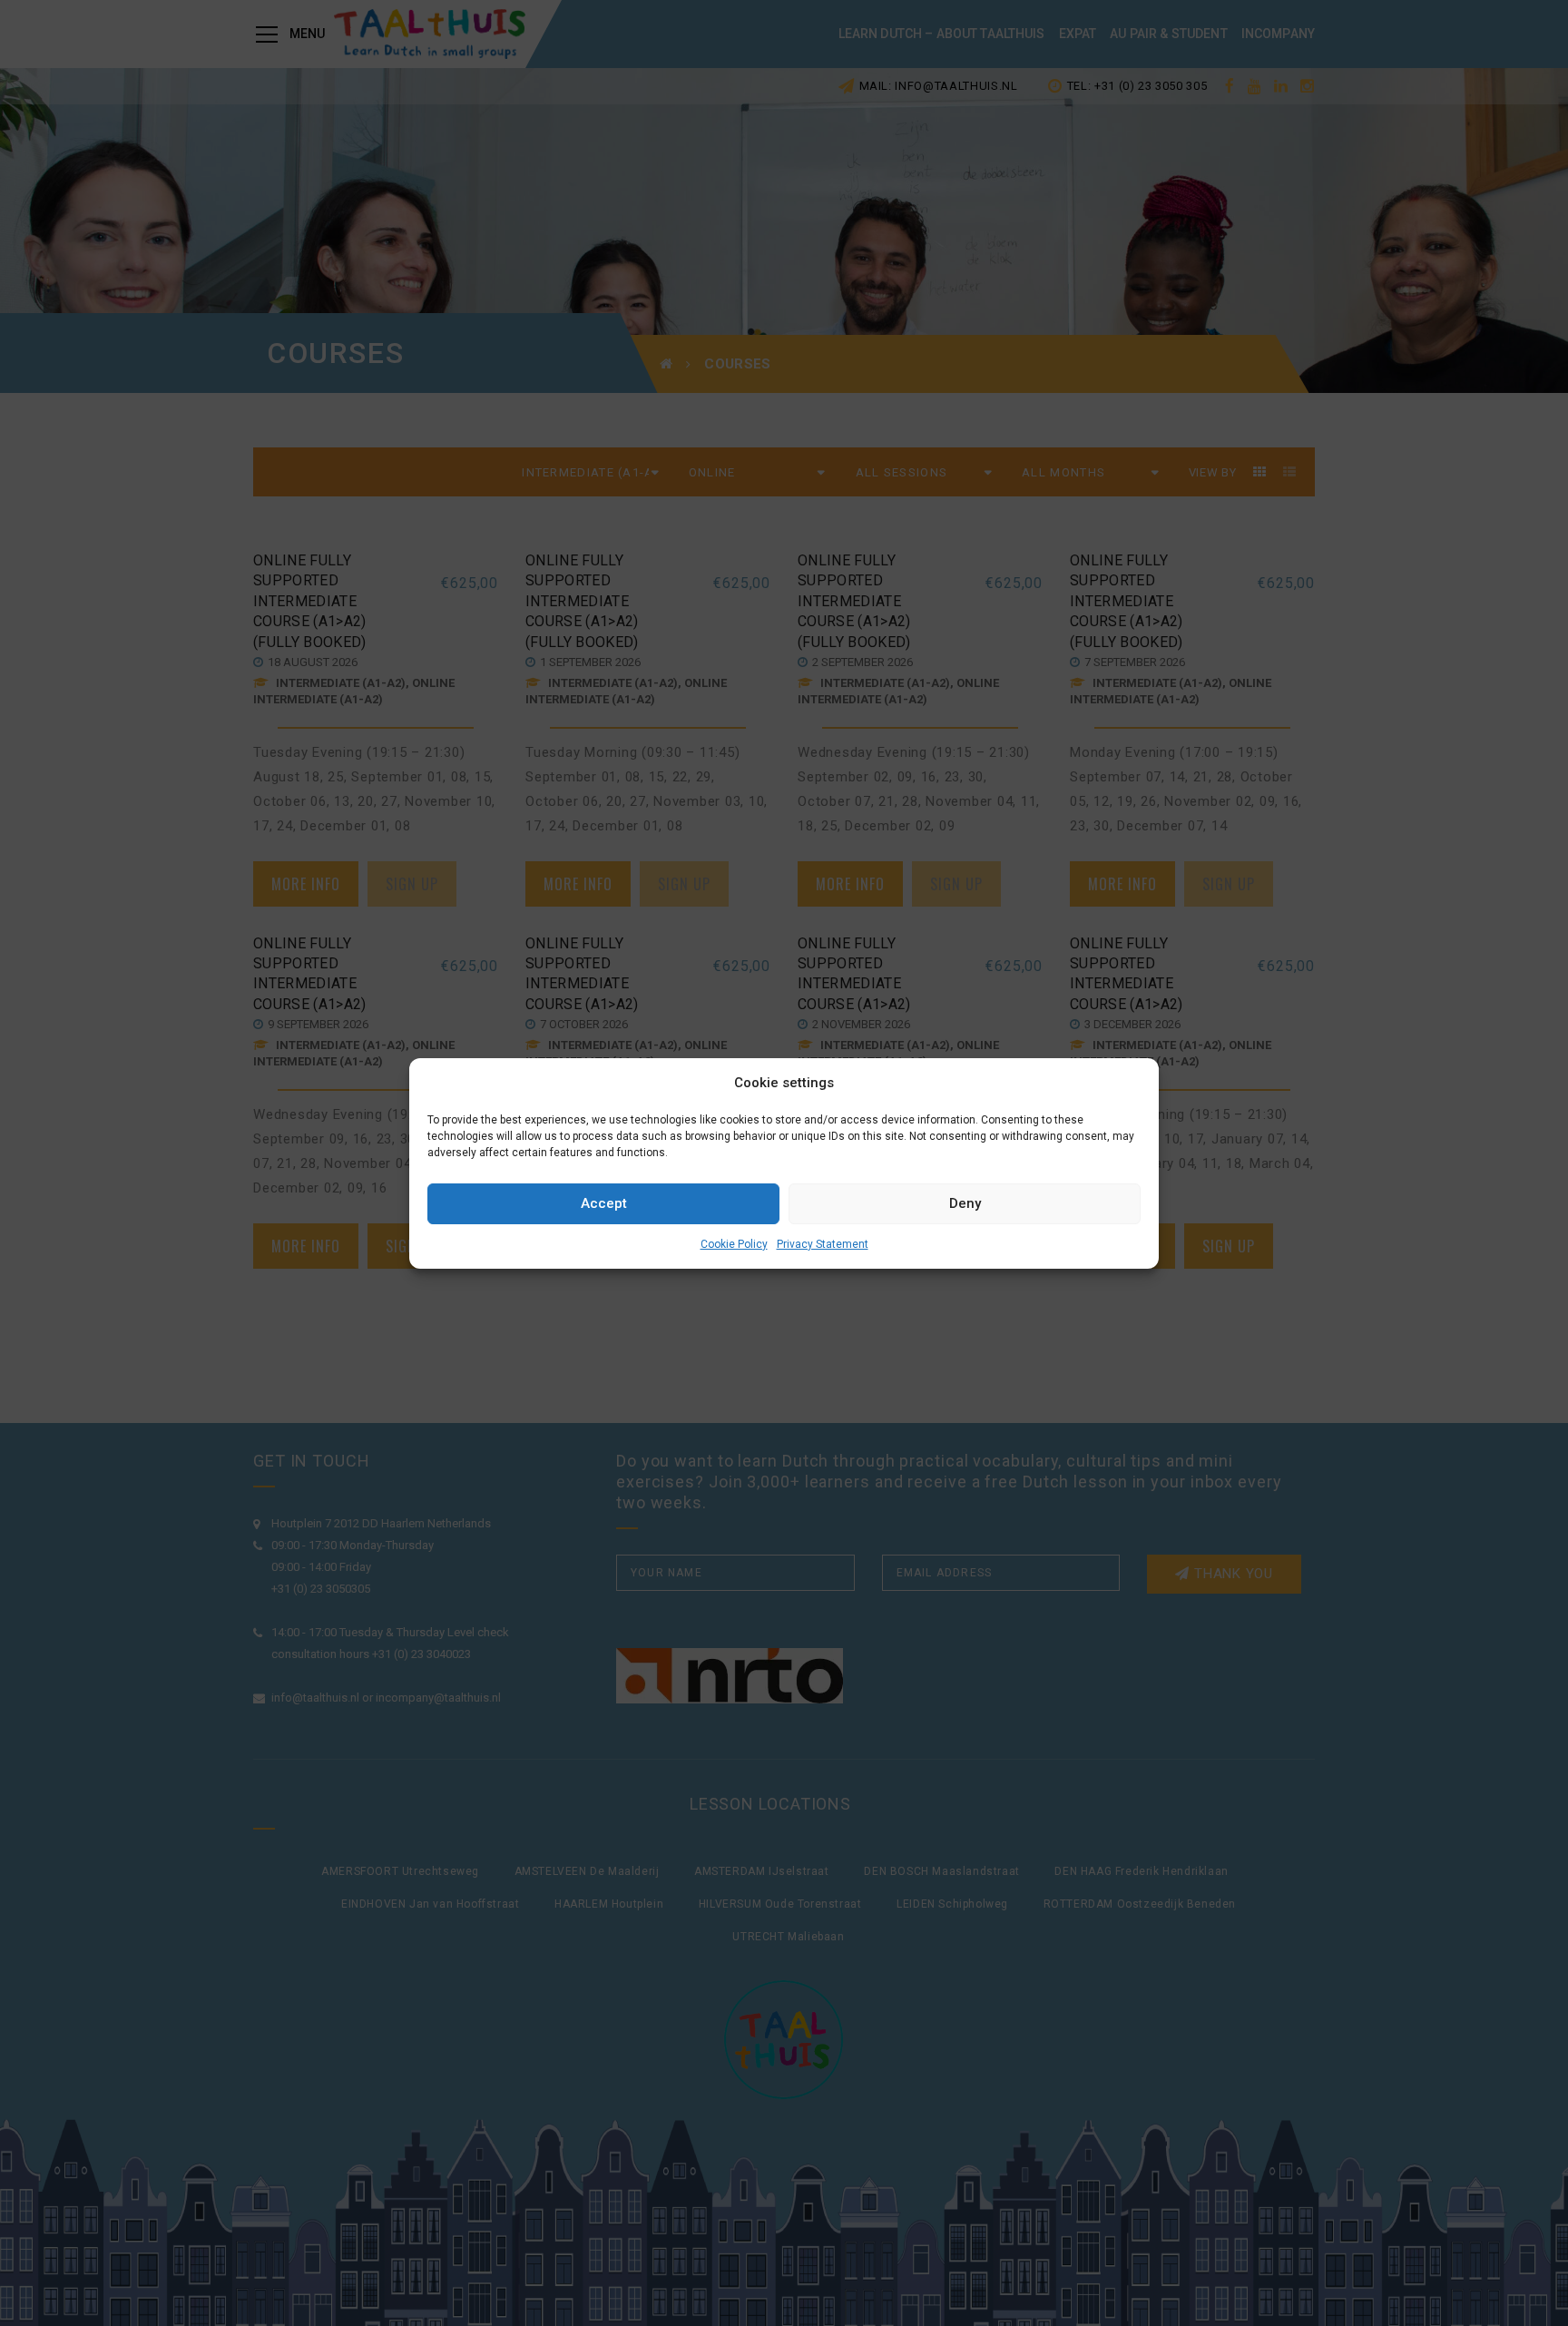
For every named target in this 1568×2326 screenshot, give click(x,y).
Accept (604, 1203)
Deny (965, 1203)
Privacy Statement (823, 1244)
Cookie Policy (734, 1244)
